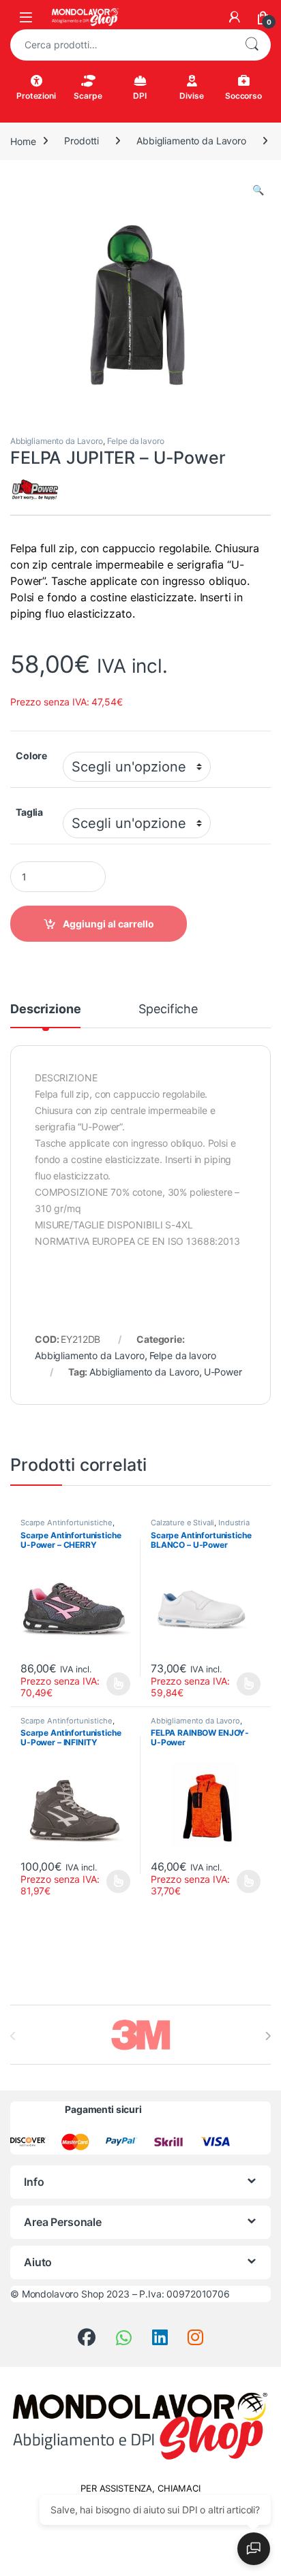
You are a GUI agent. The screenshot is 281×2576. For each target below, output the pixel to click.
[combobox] (121, 45)
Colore (31, 756)
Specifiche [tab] (168, 1009)
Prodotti (82, 141)
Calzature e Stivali (182, 1523)
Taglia (29, 812)
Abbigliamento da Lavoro (191, 141)
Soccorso (243, 96)
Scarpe (88, 96)
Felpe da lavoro (136, 441)
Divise (191, 96)
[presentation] (268, 2036)
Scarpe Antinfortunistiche (66, 1523)
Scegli (117, 1684)
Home (23, 141)
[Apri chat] (254, 2549)
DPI (140, 96)
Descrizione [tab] (45, 1009)
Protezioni (36, 96)
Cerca (252, 45)
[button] (258, 190)
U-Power (223, 1372)
